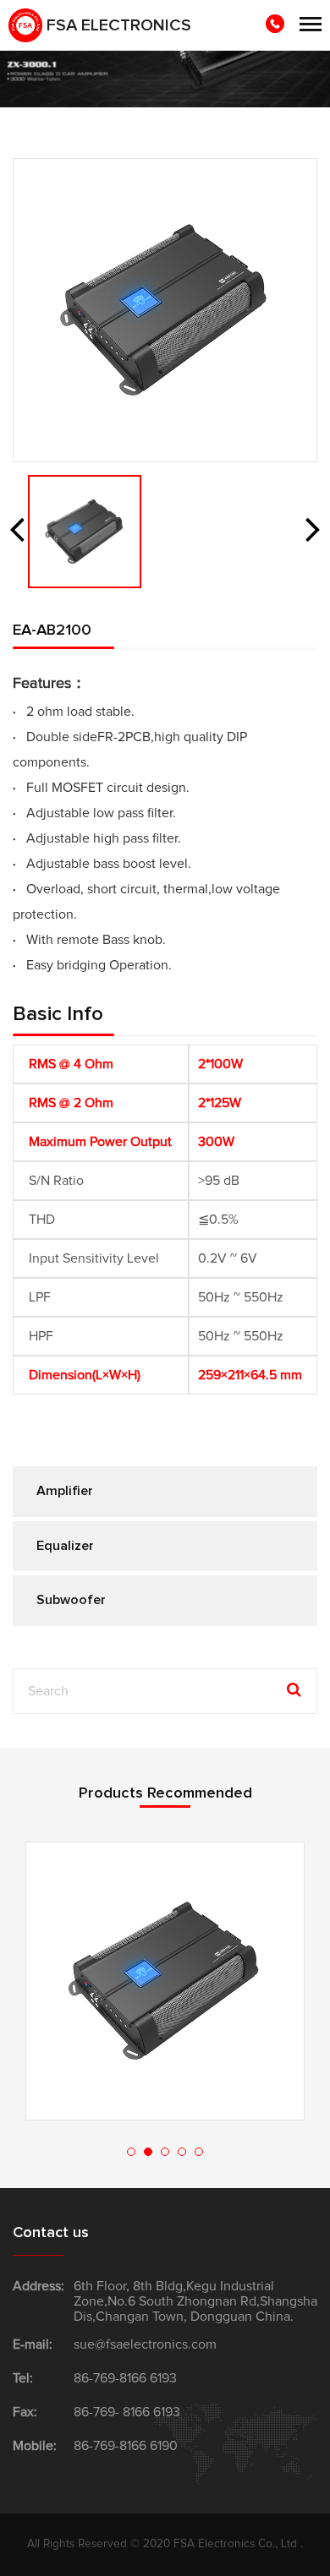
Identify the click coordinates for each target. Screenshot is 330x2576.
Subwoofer (71, 1600)
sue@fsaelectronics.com (145, 2344)
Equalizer (65, 1546)
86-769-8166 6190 (126, 2446)
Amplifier (65, 1491)
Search (292, 1690)
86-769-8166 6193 (125, 2378)
